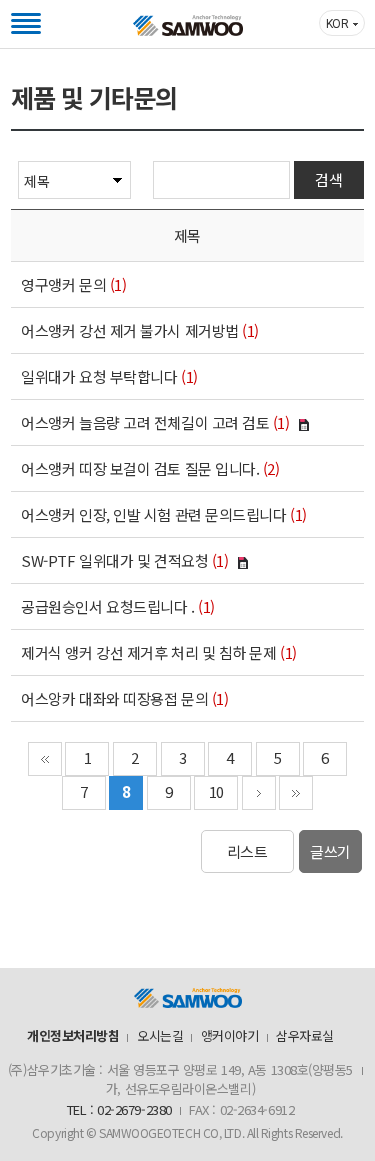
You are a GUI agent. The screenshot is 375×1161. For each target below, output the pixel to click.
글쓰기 (330, 851)
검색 (328, 179)
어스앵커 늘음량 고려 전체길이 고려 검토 (145, 422)
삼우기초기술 (188, 25)
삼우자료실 (305, 1035)
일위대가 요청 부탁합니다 (99, 376)
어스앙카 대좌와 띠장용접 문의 (114, 698)
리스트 (247, 851)
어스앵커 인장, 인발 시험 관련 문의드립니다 (153, 514)
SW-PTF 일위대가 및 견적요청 (114, 560)
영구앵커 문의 (63, 284)
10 (216, 791)
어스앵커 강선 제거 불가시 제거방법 (129, 330)
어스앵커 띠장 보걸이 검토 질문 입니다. (140, 468)
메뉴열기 (26, 23)
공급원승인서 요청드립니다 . (107, 606)
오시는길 (160, 1035)
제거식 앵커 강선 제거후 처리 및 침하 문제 (148, 652)
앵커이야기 (230, 1035)
